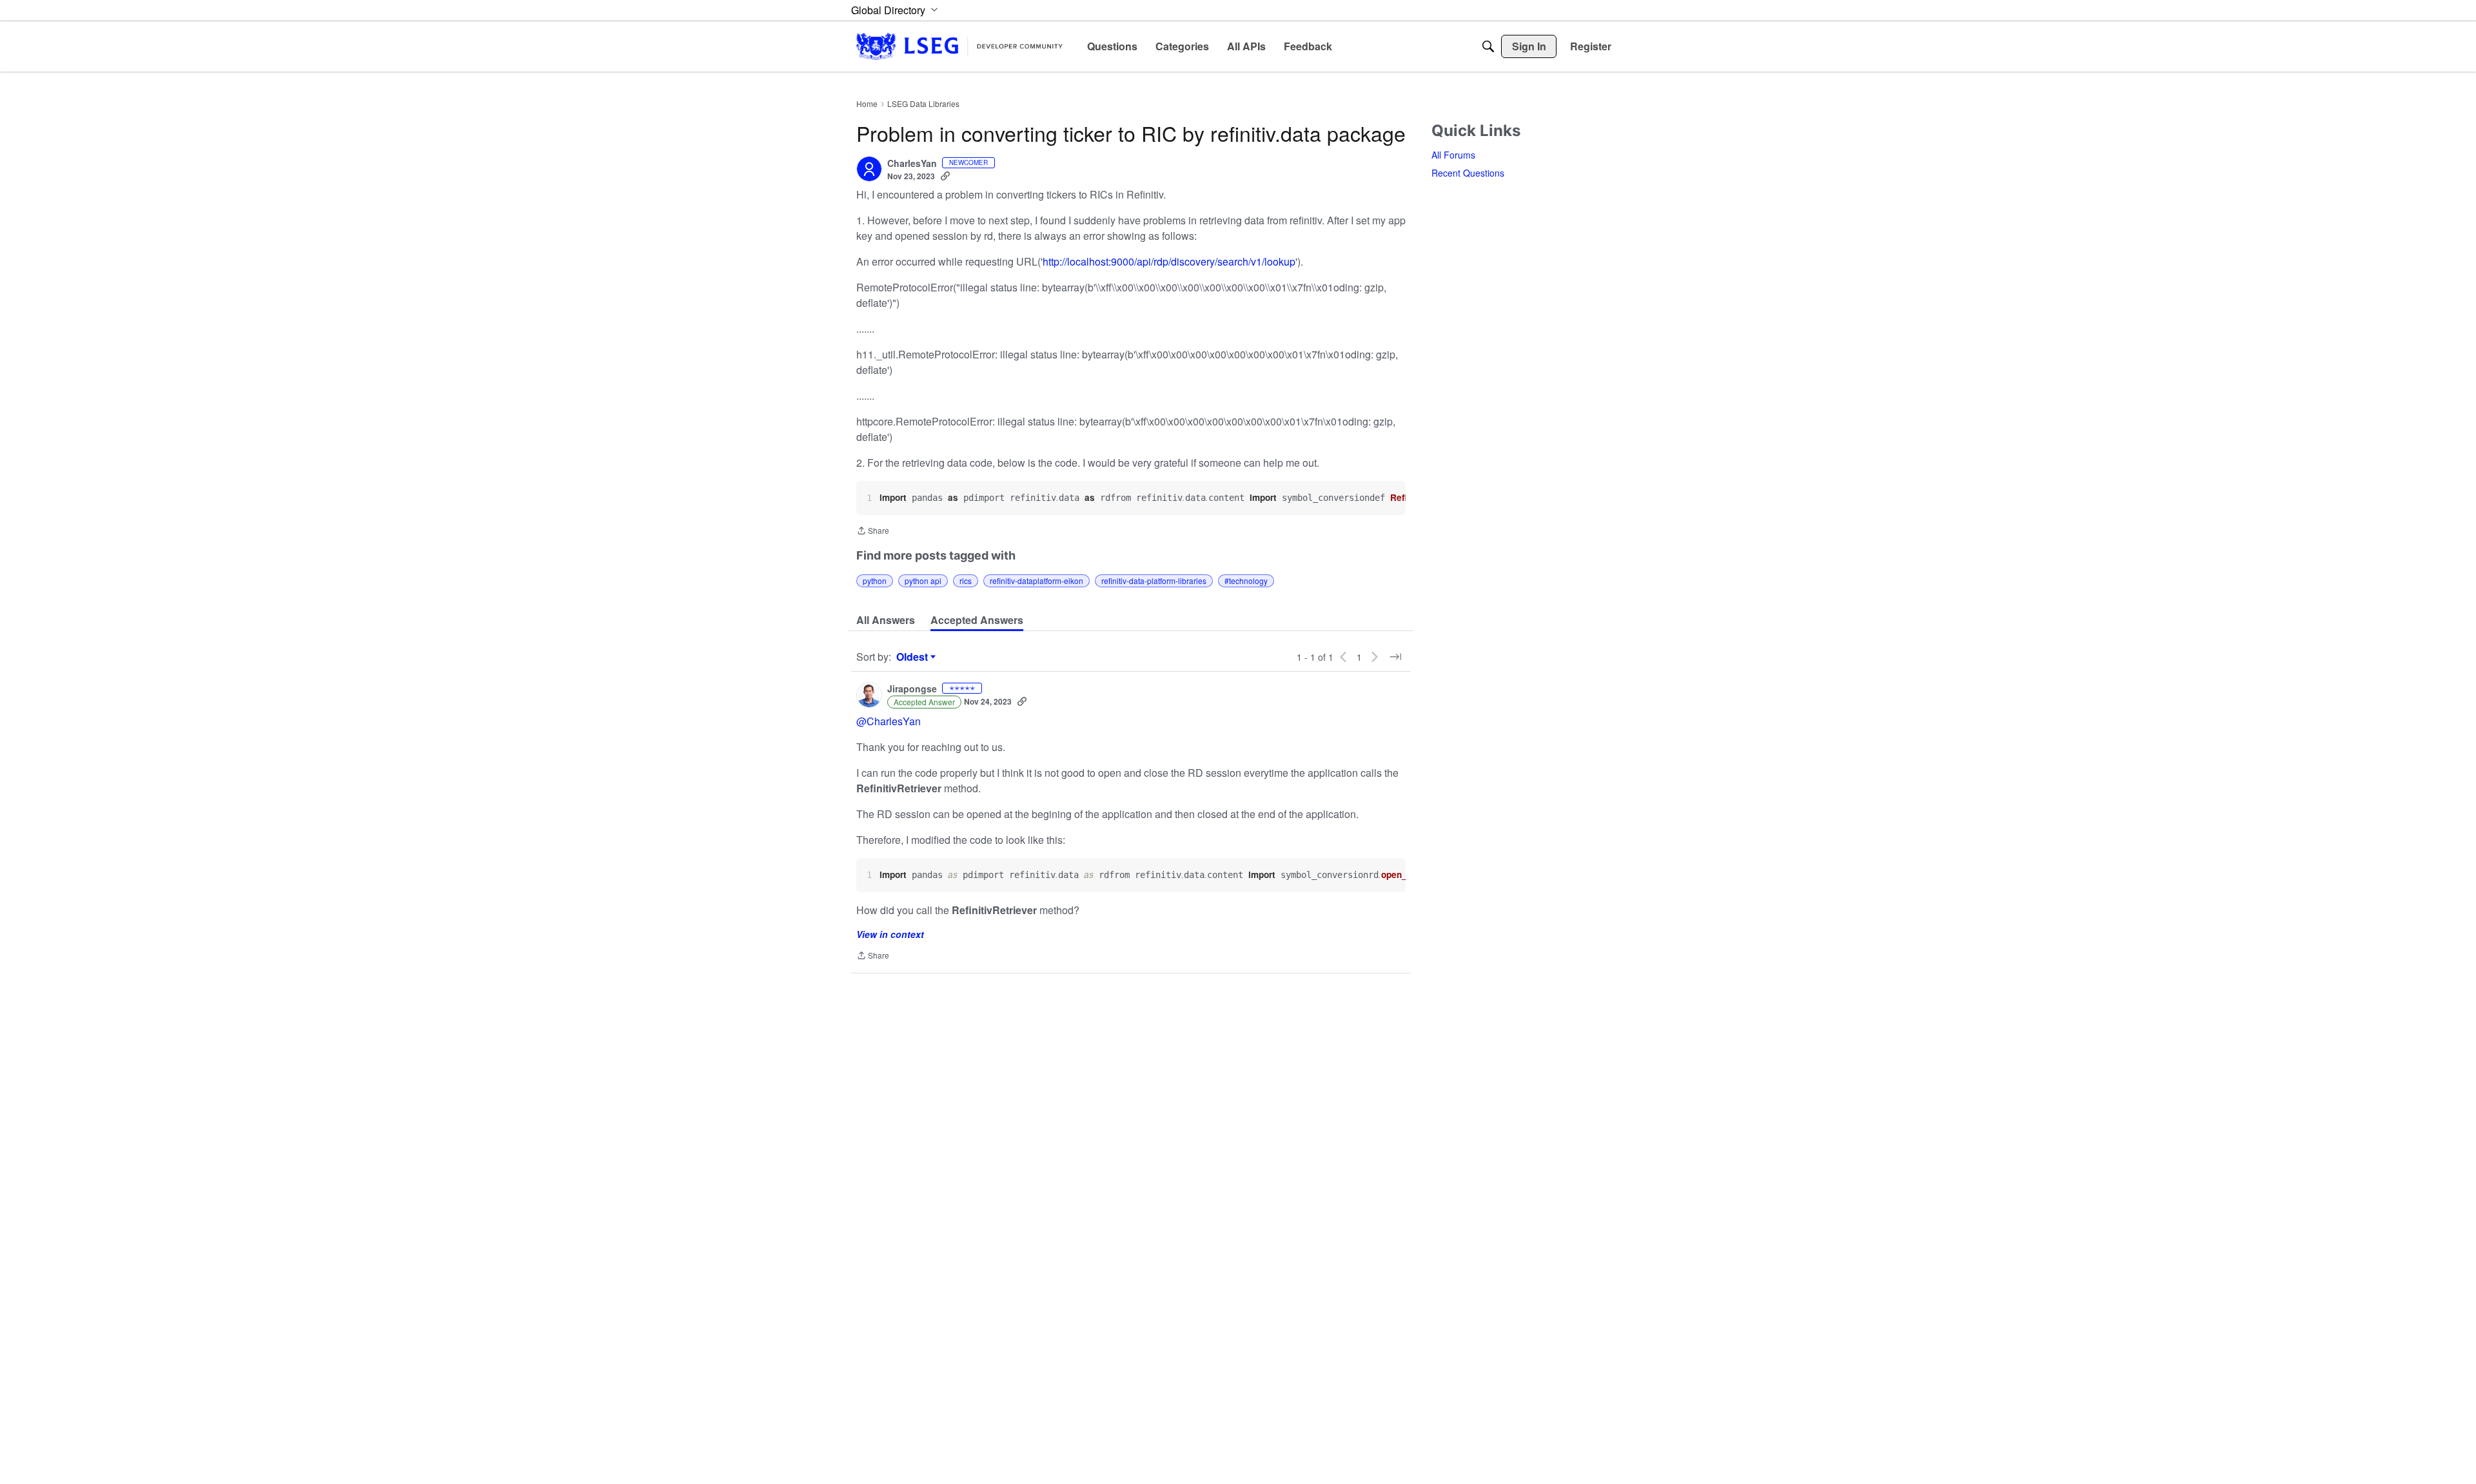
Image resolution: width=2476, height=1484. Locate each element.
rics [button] (966, 581)
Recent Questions (1468, 173)
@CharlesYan (889, 721)
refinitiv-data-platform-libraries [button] (1154, 581)
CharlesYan (912, 164)
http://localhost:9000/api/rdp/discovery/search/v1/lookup (1169, 261)
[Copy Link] (945, 176)
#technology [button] (1246, 581)
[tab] (886, 620)
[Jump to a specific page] (1395, 657)
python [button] (875, 581)
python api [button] (923, 581)
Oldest (914, 657)
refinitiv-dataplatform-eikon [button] (1037, 581)
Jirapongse (912, 689)
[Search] (1488, 46)
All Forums (1453, 155)
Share (873, 532)
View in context (890, 934)
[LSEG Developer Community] (959, 46)
